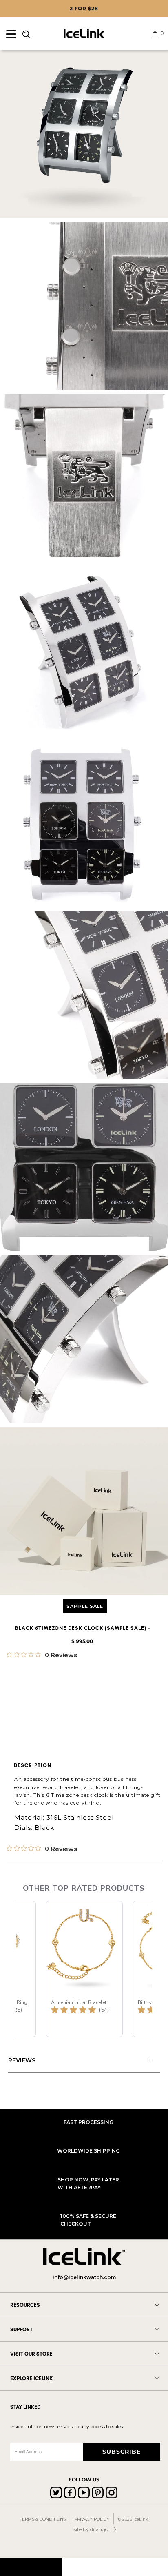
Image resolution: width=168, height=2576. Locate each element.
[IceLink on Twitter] (56, 2493)
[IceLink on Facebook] (70, 2493)
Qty (12, 1686)
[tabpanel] (84, 2062)
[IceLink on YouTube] (84, 2493)
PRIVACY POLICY (92, 2519)
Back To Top (31, 2567)
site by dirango (91, 2529)
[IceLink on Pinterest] (98, 2493)
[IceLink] (84, 33)
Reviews (22, 2060)
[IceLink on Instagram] (112, 2493)
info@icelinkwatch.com (84, 2277)
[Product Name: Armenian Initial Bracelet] (84, 1969)
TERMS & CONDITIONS (43, 2519)
